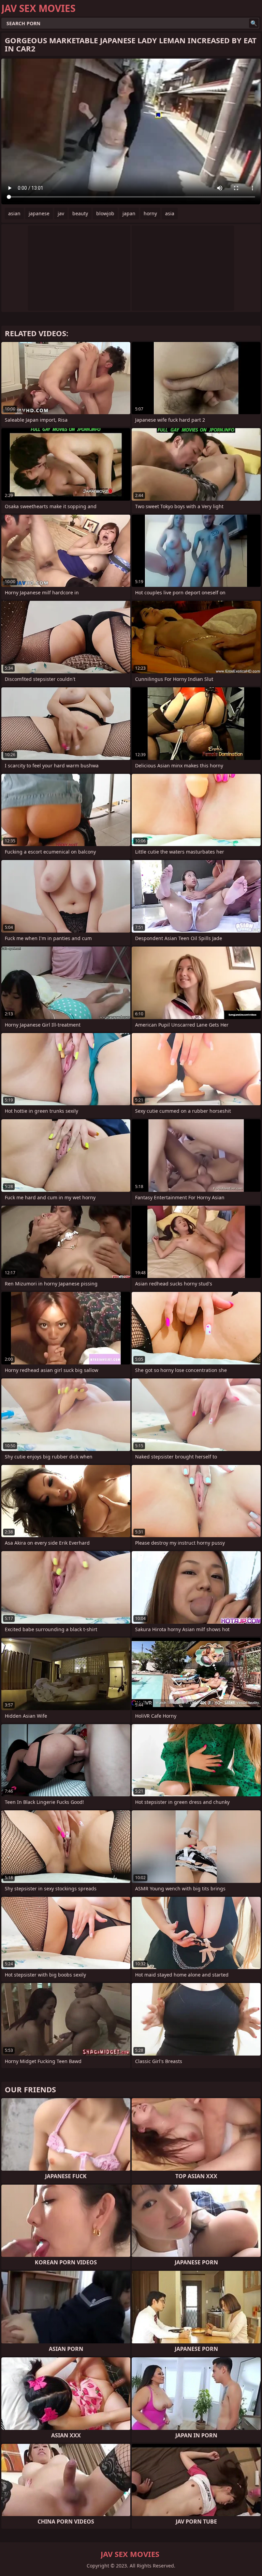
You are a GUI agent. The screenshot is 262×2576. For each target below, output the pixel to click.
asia (170, 213)
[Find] (254, 23)
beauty (80, 213)
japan (129, 213)
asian (14, 213)
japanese (39, 213)
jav (61, 213)
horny (150, 213)
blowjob (105, 213)
